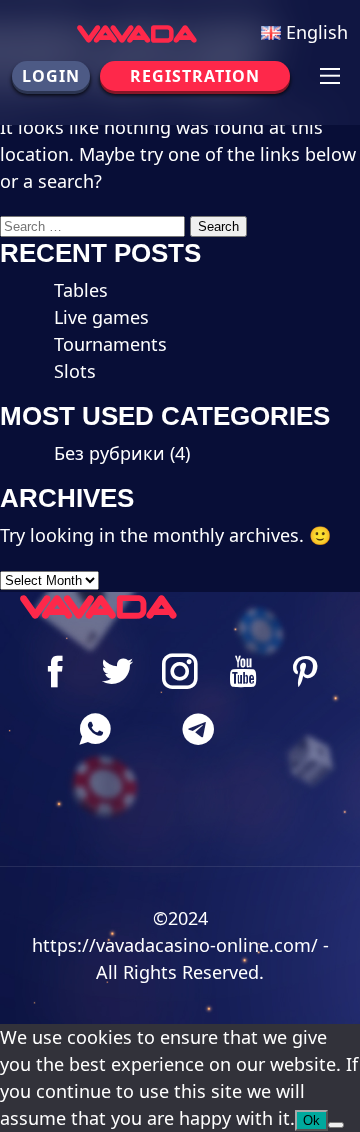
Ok (311, 1120)
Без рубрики (109, 453)
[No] (336, 1125)
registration (195, 76)
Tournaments (110, 344)
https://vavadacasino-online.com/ (175, 945)
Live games (101, 317)
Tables (81, 290)
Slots (75, 371)
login (51, 76)
